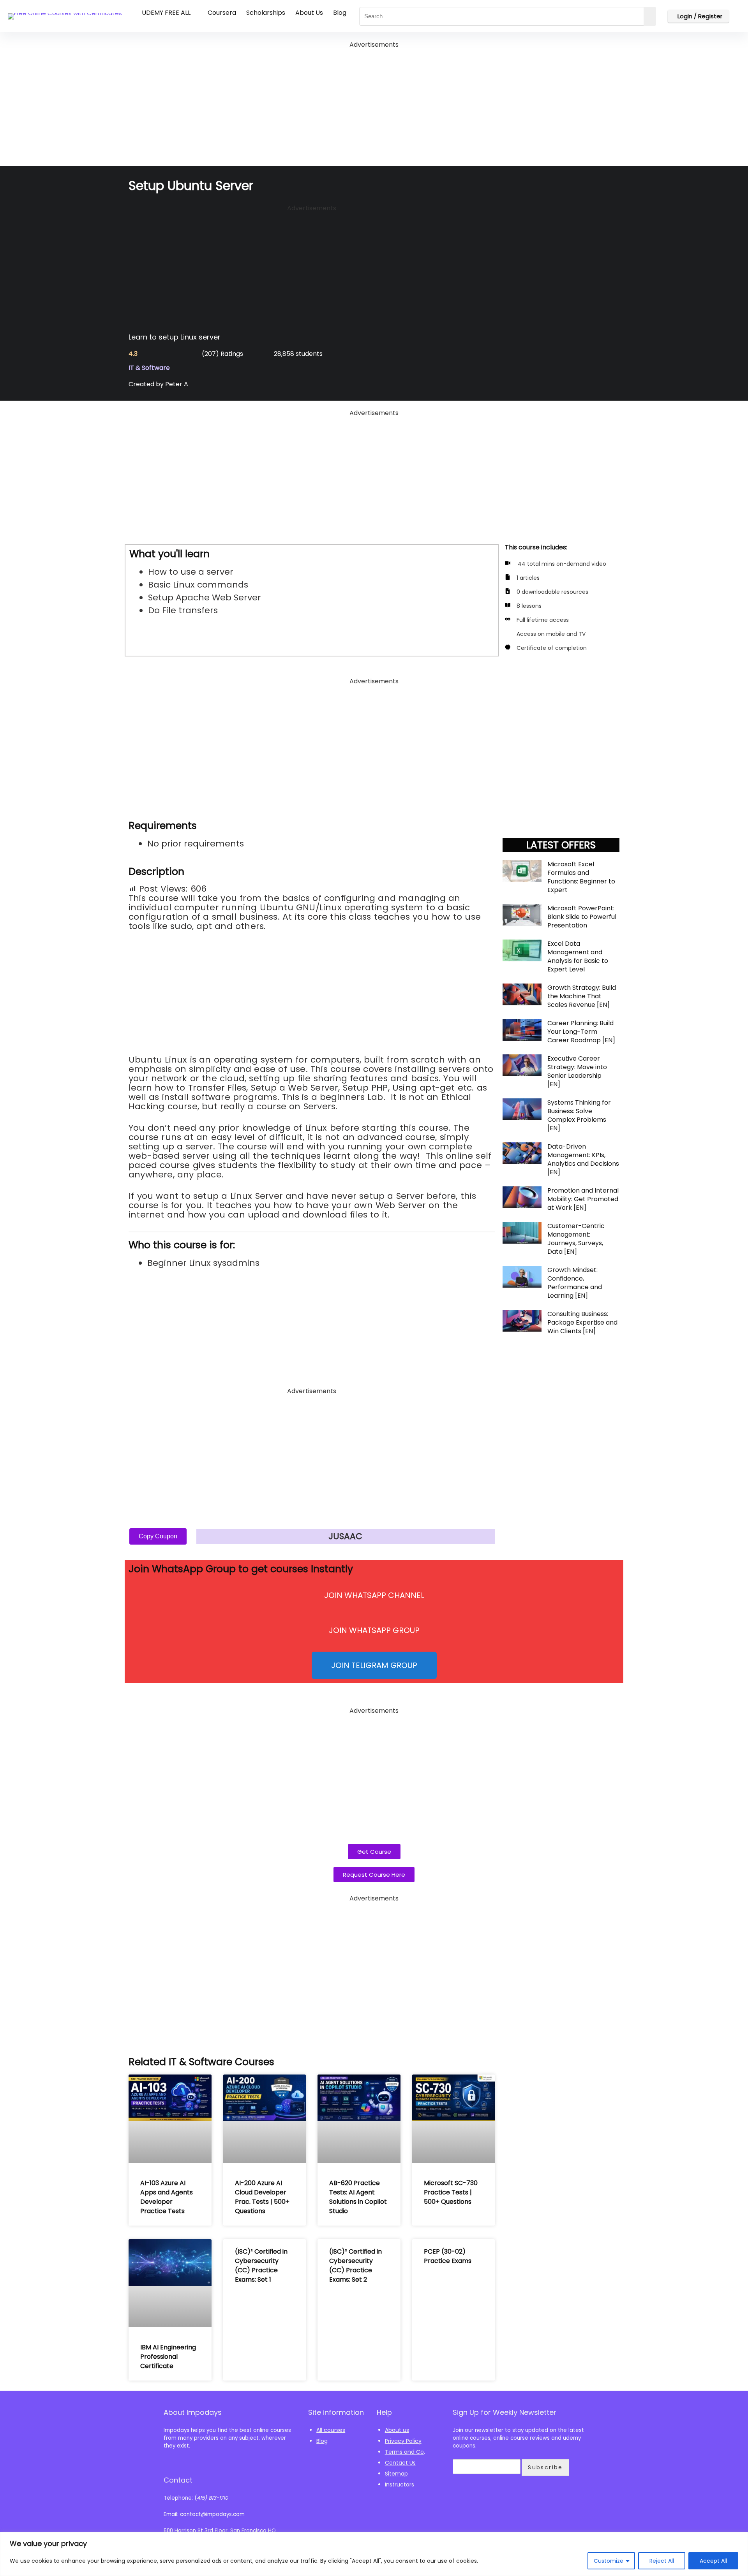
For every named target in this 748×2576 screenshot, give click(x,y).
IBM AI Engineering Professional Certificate (168, 2357)
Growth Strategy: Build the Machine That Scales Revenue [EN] (582, 996)
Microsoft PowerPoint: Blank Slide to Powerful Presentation (582, 917)
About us (397, 2430)
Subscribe (545, 2467)
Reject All (662, 2561)
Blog (340, 13)
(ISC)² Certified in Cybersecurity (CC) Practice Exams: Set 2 (355, 2265)
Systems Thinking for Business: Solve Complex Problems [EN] (579, 1115)
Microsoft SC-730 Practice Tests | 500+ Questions (451, 2192)
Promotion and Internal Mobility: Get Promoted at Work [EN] (583, 1199)
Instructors (400, 2485)
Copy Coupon (158, 1536)
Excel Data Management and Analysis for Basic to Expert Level (578, 956)
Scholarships (266, 13)
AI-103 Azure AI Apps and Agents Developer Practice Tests (167, 2197)
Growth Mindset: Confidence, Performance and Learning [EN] (575, 1283)
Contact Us (400, 2463)
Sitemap (396, 2474)
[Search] (650, 16)
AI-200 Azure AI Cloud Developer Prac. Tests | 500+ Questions (262, 2197)
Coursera (222, 13)
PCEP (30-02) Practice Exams (448, 2256)
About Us (309, 13)
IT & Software (149, 368)
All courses (331, 2430)
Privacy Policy (403, 2441)
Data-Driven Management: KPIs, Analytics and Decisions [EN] (583, 1159)
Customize (609, 2561)
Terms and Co (404, 2452)
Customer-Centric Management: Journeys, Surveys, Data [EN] (576, 1239)
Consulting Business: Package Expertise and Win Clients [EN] (582, 1322)
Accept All (713, 2561)
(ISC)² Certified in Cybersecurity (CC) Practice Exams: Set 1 (261, 2265)
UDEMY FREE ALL (166, 13)
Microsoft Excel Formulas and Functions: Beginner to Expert (581, 877)
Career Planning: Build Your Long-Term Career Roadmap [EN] (581, 1032)
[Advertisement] (374, 105)
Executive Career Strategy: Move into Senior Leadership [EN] (577, 1071)
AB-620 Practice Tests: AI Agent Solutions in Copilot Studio (358, 2197)
